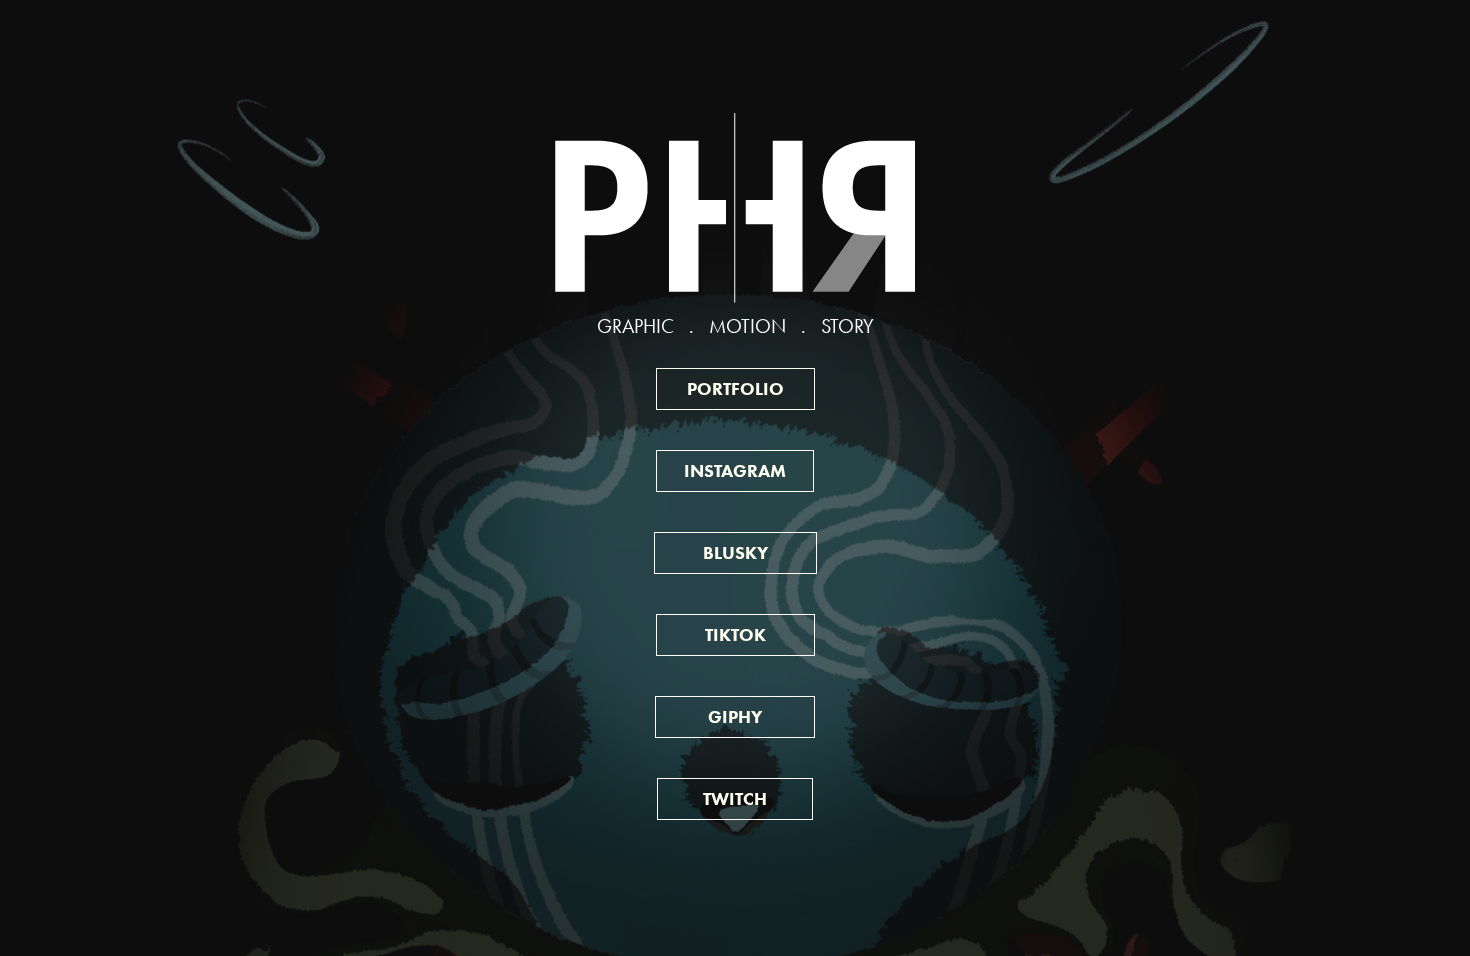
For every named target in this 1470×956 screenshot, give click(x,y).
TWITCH (735, 799)
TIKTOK (735, 635)
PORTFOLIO (735, 389)
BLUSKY (735, 553)
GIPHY (735, 717)
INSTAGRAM (735, 471)
